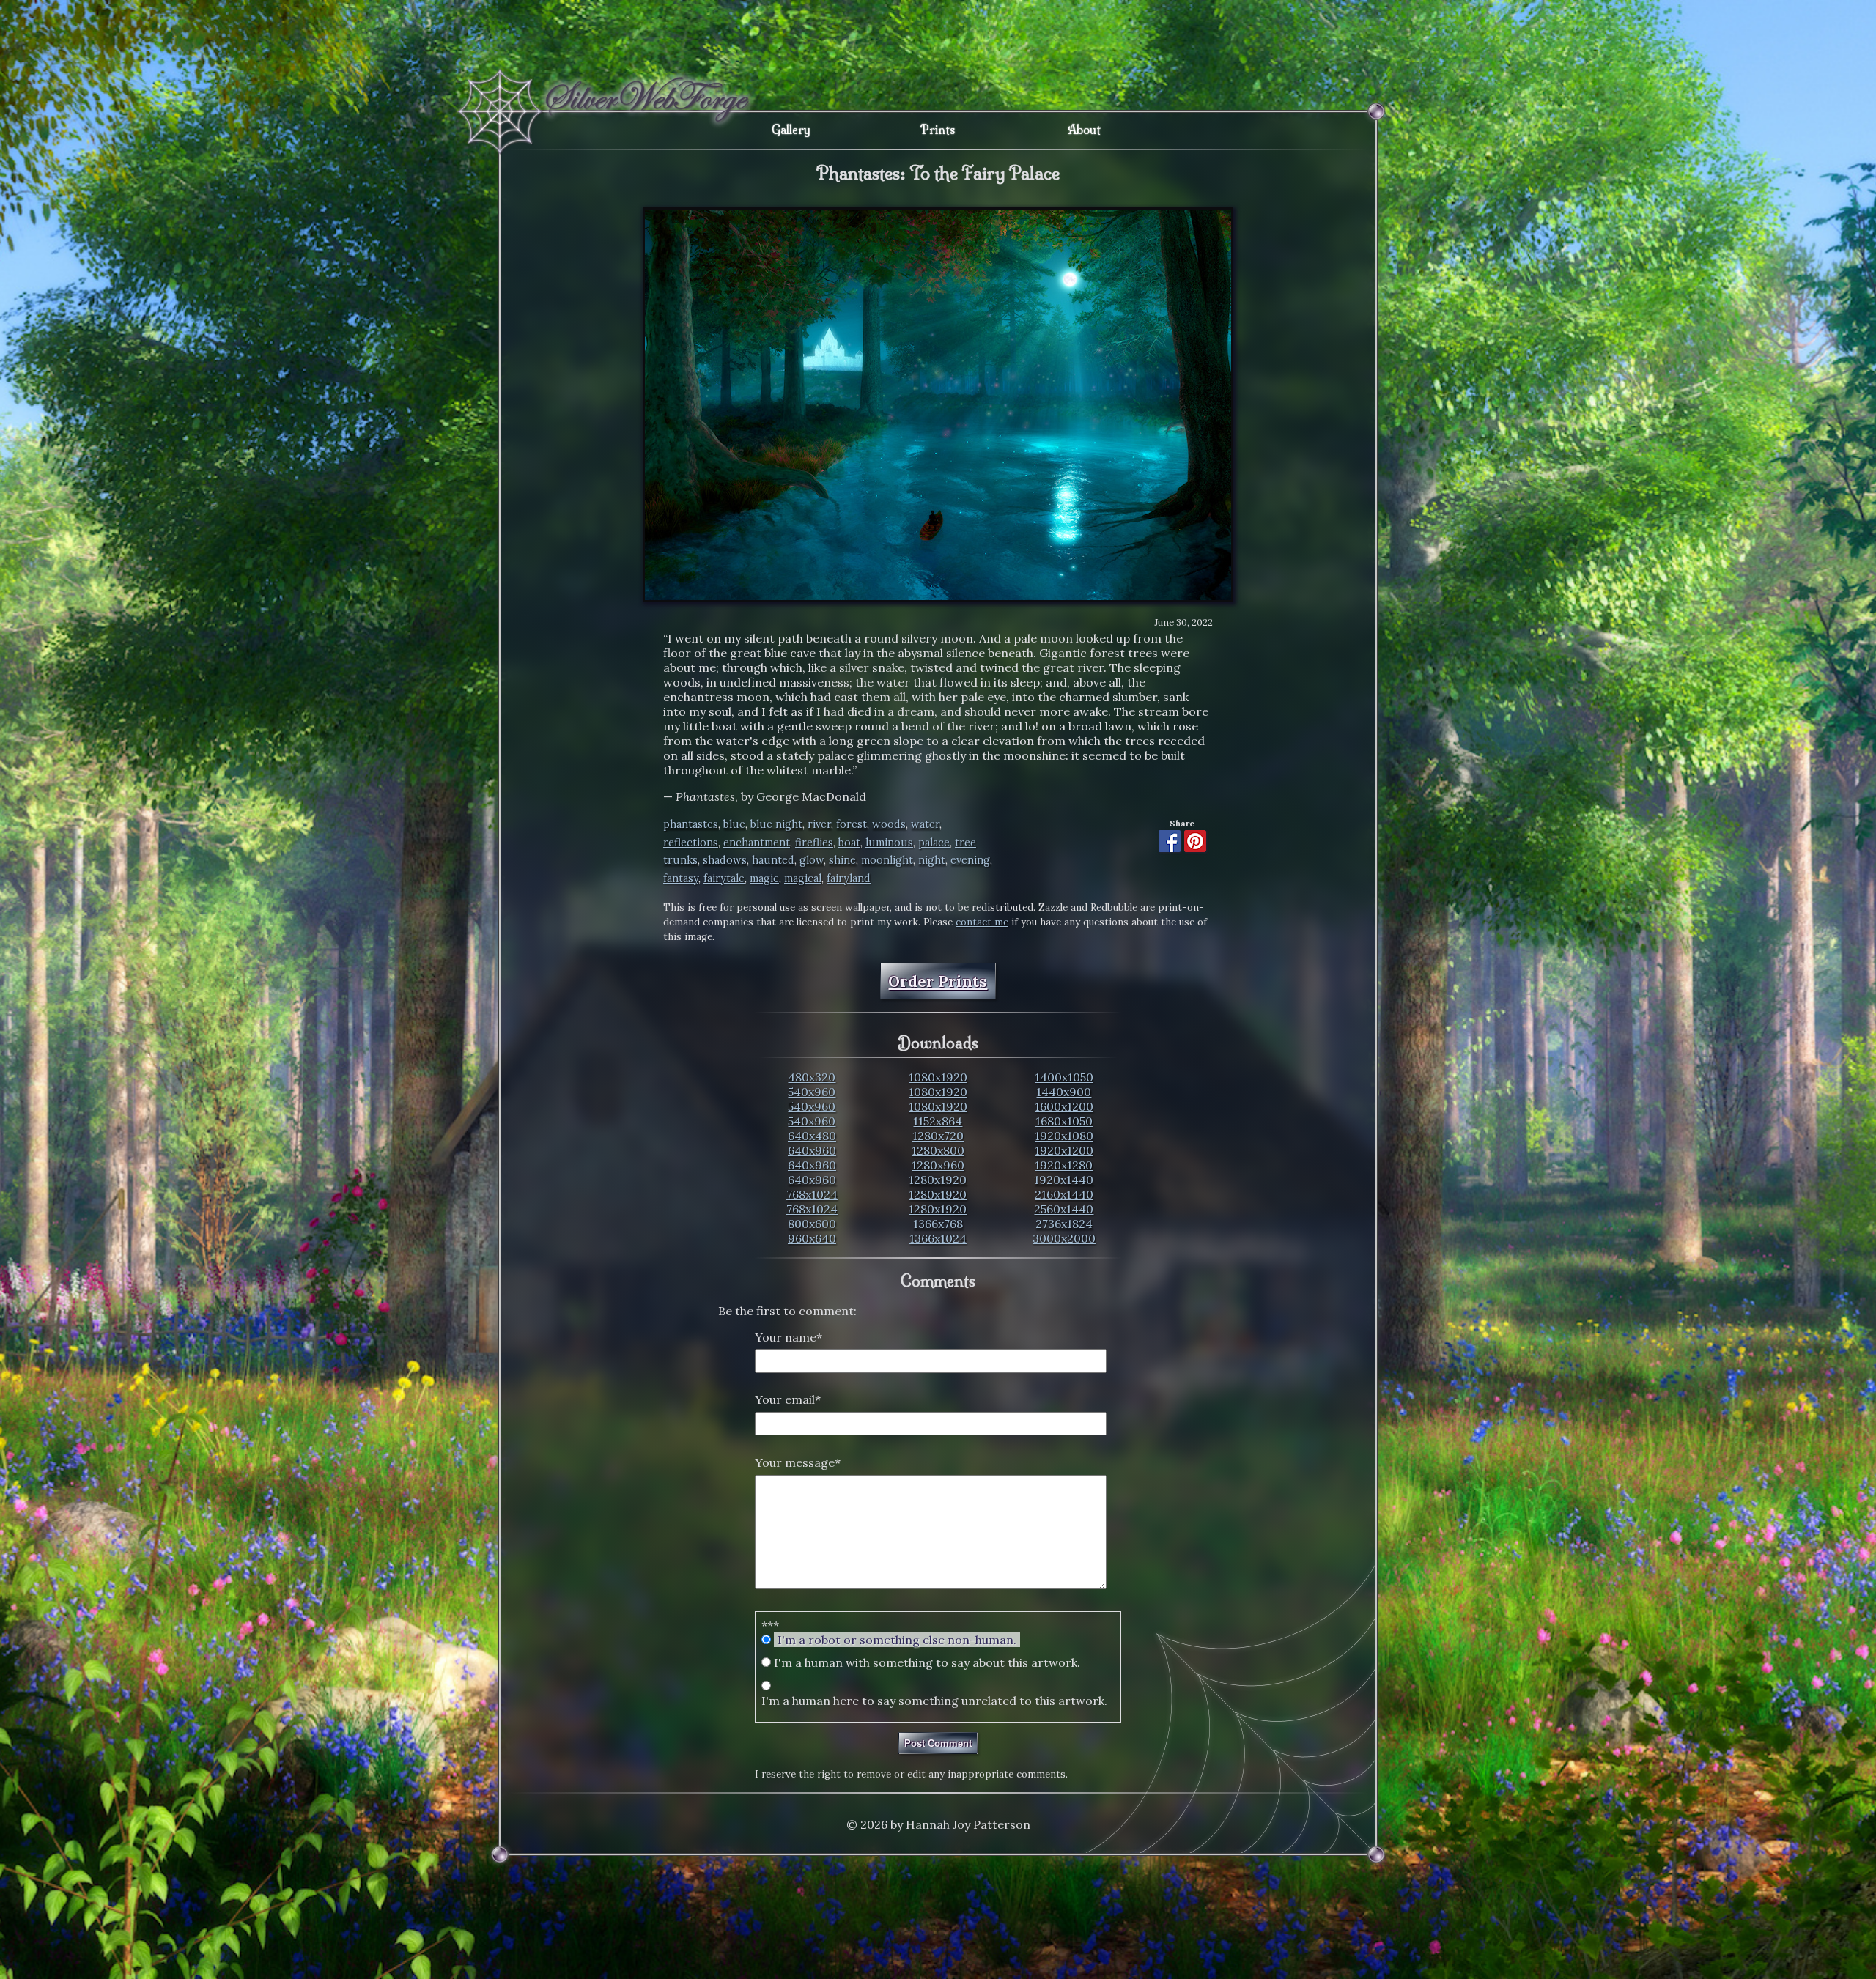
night (932, 860)
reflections (691, 843)
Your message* (798, 1462)
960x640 (812, 1238)
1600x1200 (1064, 1106)
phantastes (691, 824)
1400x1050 (1064, 1077)
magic (764, 878)
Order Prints (938, 981)
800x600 (812, 1224)
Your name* (789, 1337)
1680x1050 (1064, 1121)
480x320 (812, 1077)
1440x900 (1064, 1092)
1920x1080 (1064, 1136)
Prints (938, 130)
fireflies (814, 843)
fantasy (681, 878)
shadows (725, 860)
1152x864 (938, 1121)
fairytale (724, 878)
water (925, 824)
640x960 (812, 1150)
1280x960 (938, 1165)
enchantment (757, 843)
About (1084, 130)
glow (812, 860)
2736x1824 (1064, 1224)
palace (934, 843)
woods (889, 824)
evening (970, 860)
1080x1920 (938, 1077)
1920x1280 (1064, 1165)
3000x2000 (1064, 1238)
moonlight (887, 860)
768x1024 (812, 1194)
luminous (889, 843)
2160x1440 (1064, 1194)
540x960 (812, 1092)
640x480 (812, 1136)
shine (842, 860)
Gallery (791, 130)
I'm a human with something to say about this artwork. (927, 1662)
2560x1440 (1064, 1209)
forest (852, 824)
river (819, 824)
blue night (776, 824)
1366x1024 (938, 1238)
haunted (773, 860)
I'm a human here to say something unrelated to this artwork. (934, 1701)
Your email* (788, 1399)
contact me (982, 922)
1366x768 (938, 1224)
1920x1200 (1064, 1150)
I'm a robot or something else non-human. (897, 1640)
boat (849, 843)
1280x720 (938, 1136)
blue (734, 824)
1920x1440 (1064, 1180)
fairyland (849, 878)
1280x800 (938, 1150)
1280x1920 (938, 1180)
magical (803, 878)
